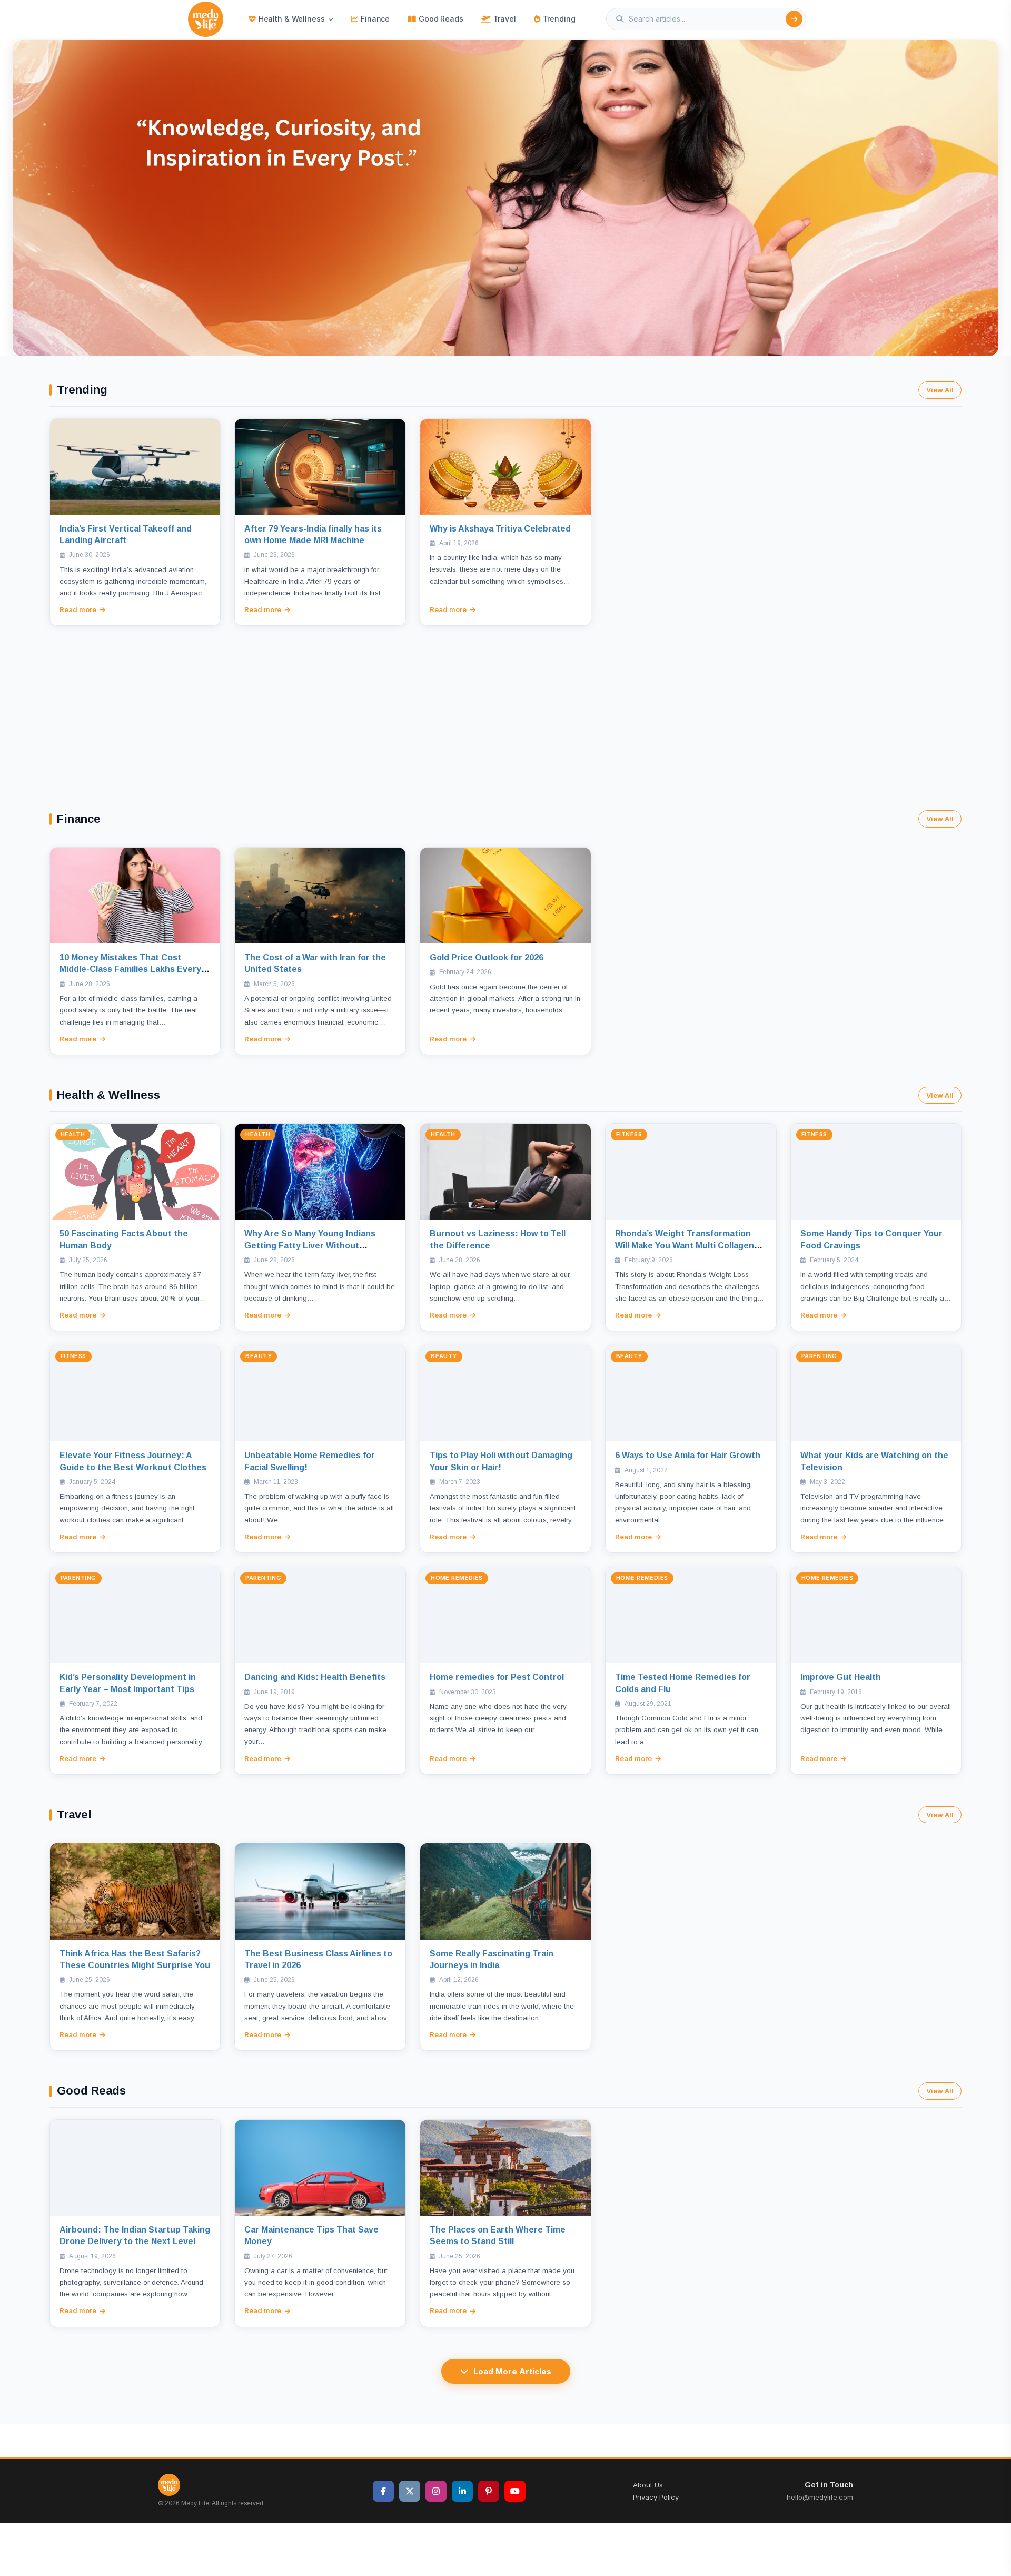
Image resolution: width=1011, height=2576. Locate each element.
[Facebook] (383, 2491)
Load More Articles (512, 2371)
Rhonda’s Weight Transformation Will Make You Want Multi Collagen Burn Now (685, 1245)
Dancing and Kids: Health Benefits (315, 1677)
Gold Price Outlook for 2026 (487, 957)
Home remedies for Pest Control (497, 1677)
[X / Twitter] (410, 2491)
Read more (78, 609)
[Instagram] (436, 2491)
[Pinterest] (489, 2491)
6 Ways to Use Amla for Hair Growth (688, 1455)
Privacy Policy (656, 2497)
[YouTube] (515, 2491)
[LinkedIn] (462, 2491)
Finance (375, 19)
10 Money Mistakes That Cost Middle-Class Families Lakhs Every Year (130, 969)
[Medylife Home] (206, 19)
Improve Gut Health (841, 1677)
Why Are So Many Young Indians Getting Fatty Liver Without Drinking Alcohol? (310, 1245)
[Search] (794, 19)
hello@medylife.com (820, 2497)
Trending (559, 19)
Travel (505, 19)
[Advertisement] (506, 705)
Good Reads (441, 19)
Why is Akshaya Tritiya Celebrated (500, 529)
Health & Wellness (292, 19)
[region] (506, 198)
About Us (648, 2485)
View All (940, 390)
